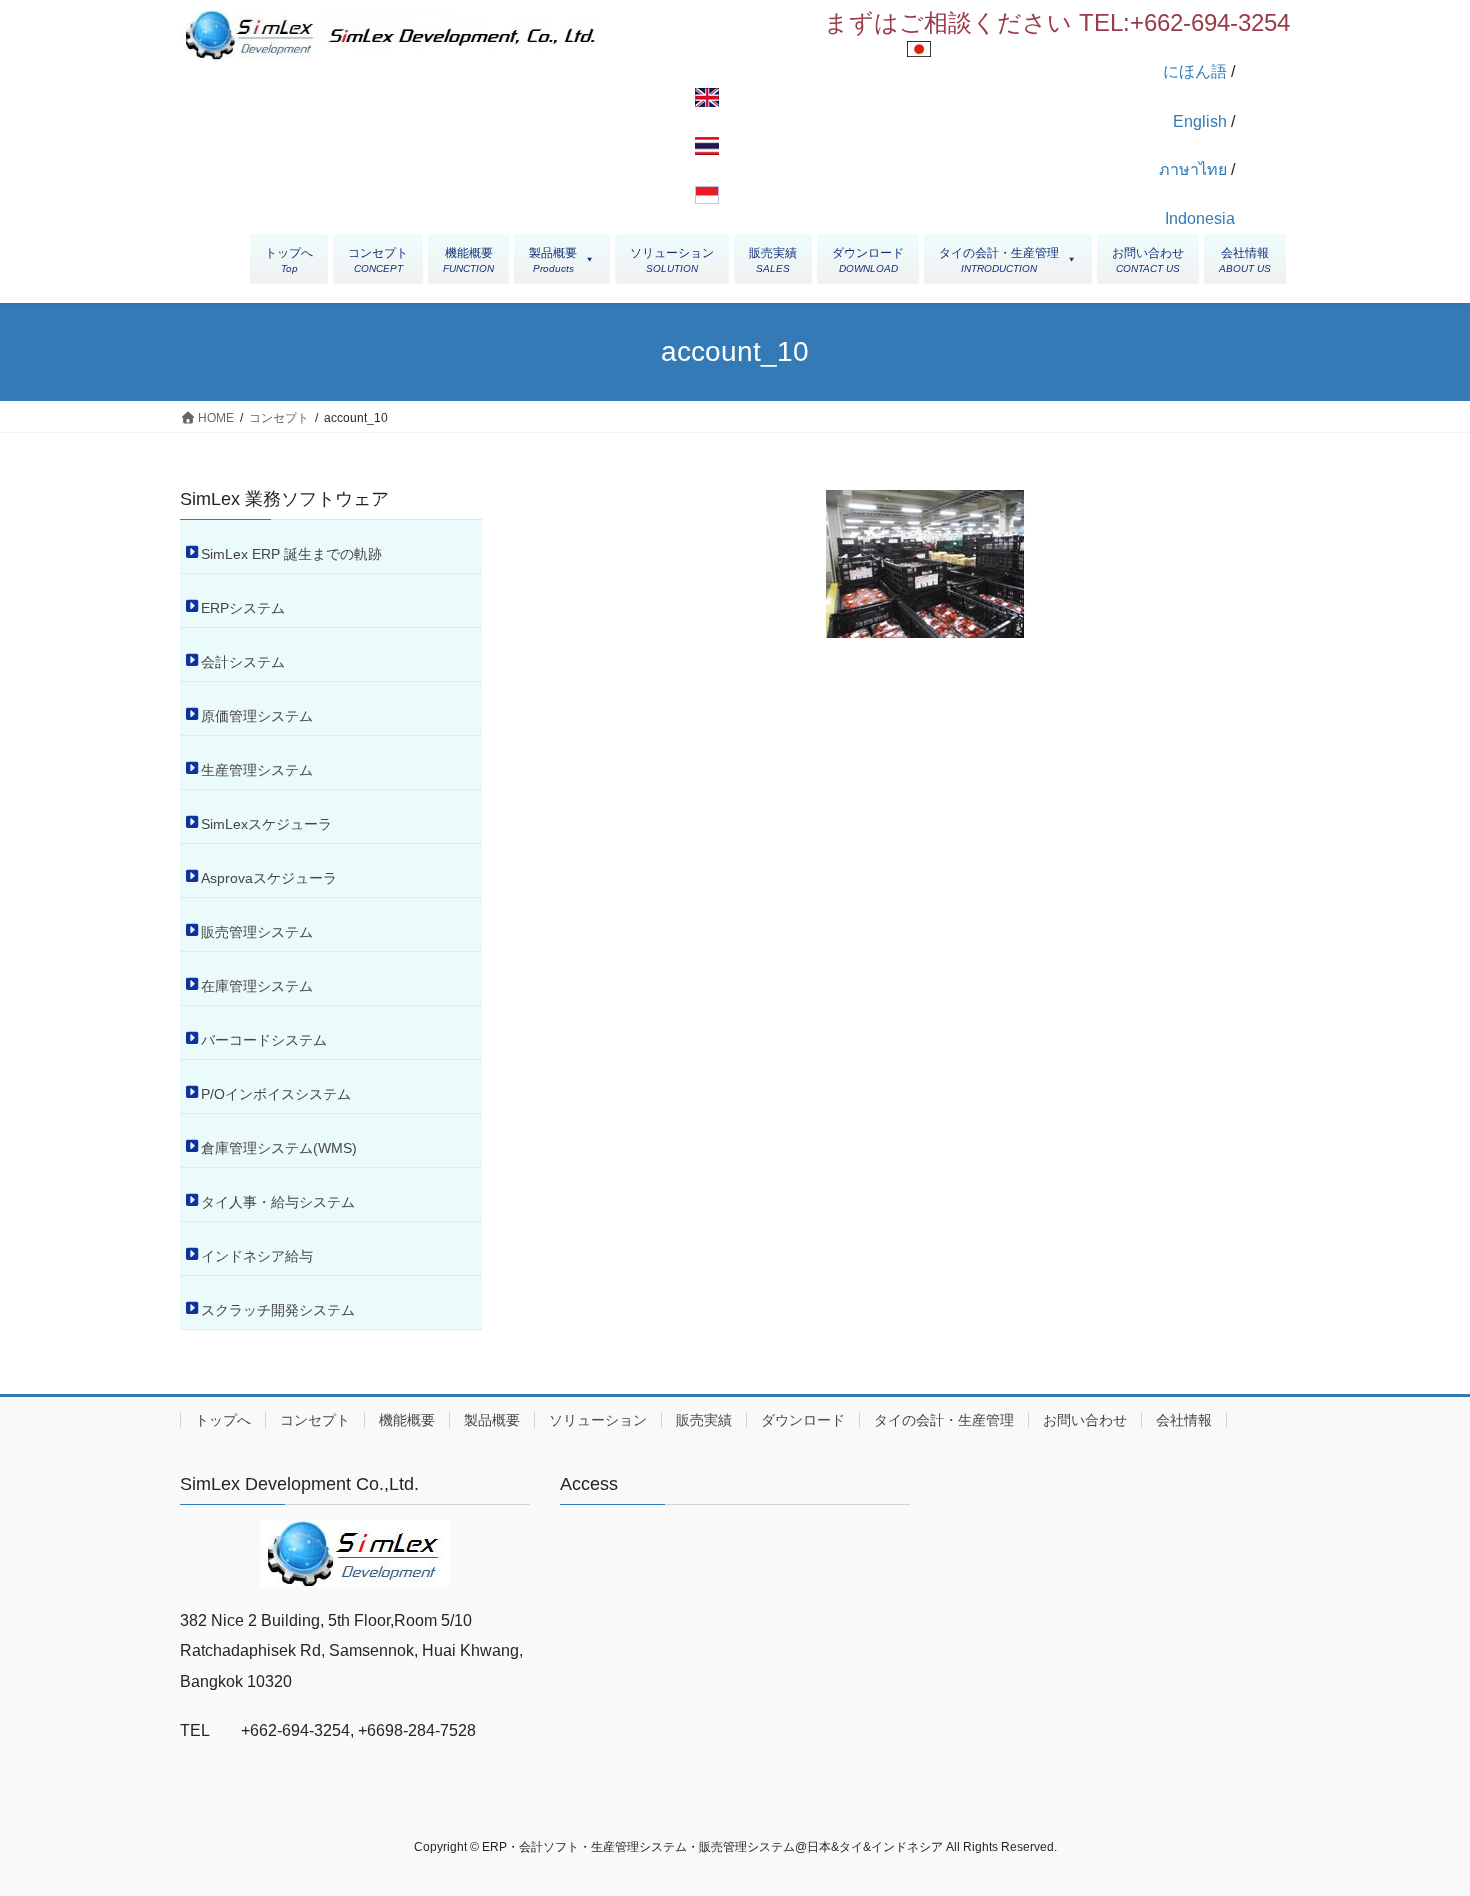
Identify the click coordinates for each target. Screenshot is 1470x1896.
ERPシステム (243, 608)
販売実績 (704, 1420)
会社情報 (1184, 1420)
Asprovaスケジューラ (269, 878)
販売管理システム (257, 932)
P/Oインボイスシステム (276, 1094)
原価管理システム (257, 716)
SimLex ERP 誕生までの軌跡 (291, 554)
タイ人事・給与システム (278, 1202)
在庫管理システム (257, 986)
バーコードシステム (264, 1040)
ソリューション (598, 1420)
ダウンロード (803, 1420)
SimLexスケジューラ (266, 824)
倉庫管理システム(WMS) (279, 1148)
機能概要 (407, 1420)
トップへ (223, 1420)
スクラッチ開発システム (278, 1310)
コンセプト (315, 1420)
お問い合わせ (1085, 1420)
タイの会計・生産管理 (944, 1420)
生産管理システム (257, 770)
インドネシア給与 (257, 1256)
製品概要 (492, 1420)
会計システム (243, 662)
